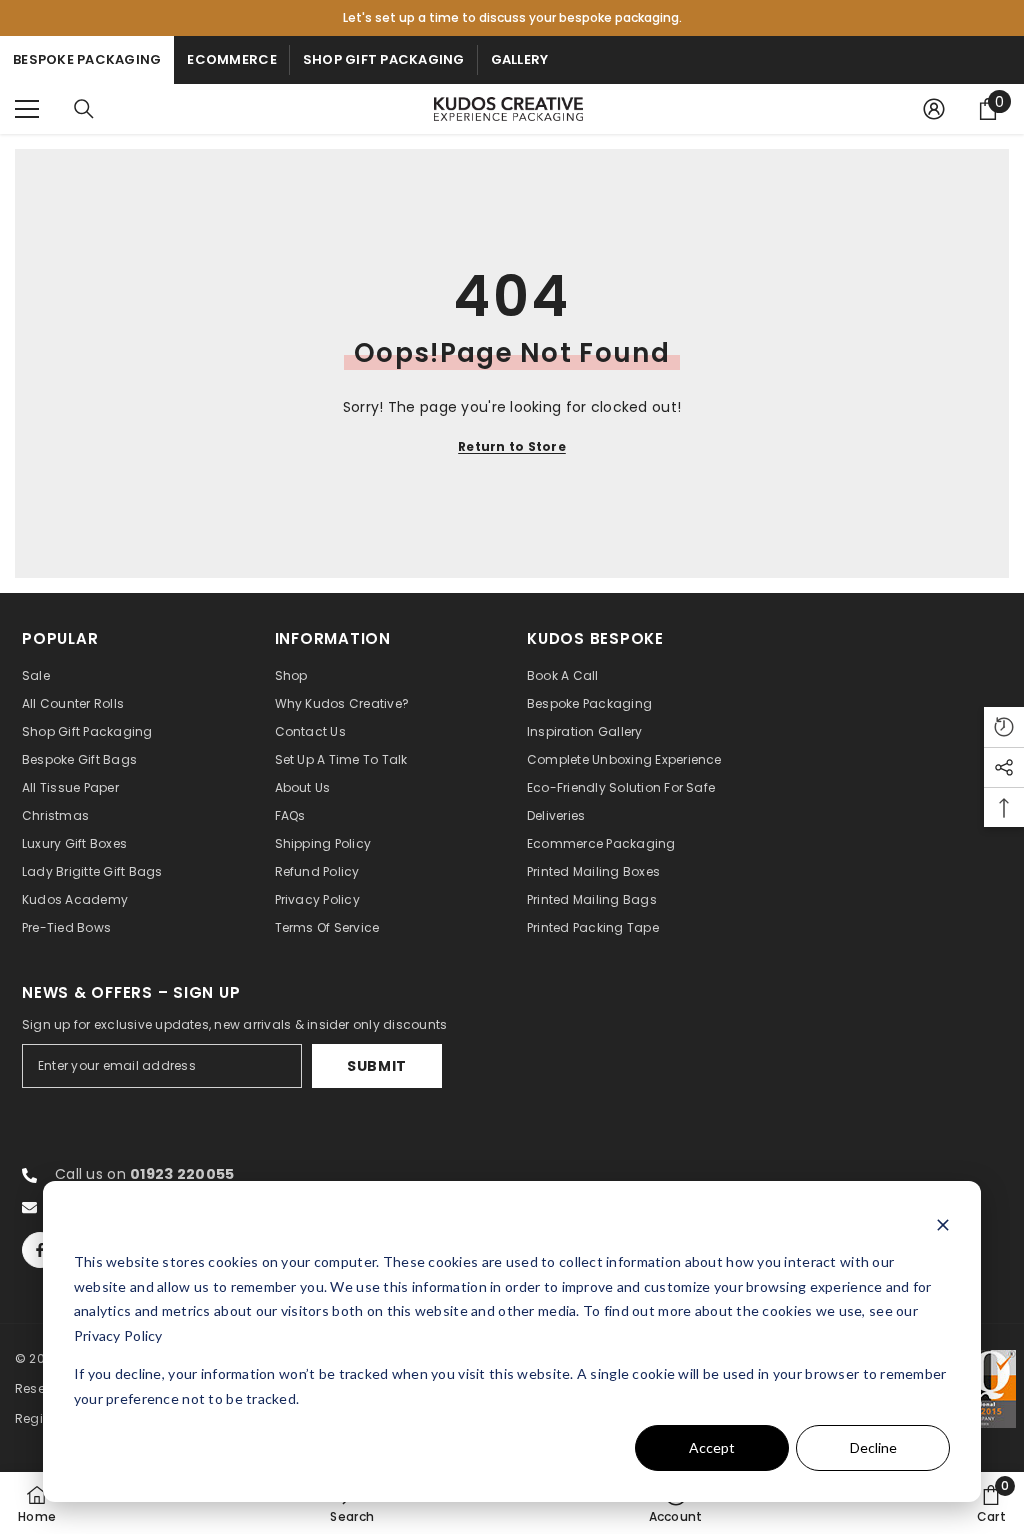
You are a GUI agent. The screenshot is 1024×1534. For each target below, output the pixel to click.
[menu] (27, 109)
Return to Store (512, 446)
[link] (352, 1503)
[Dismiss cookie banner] (943, 1224)
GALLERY (520, 59)
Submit (377, 1066)
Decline (873, 1447)
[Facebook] (40, 1250)
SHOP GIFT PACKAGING (384, 59)
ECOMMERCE (231, 59)
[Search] (84, 109)
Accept (712, 1447)
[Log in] (934, 109)
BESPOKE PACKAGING (87, 59)
